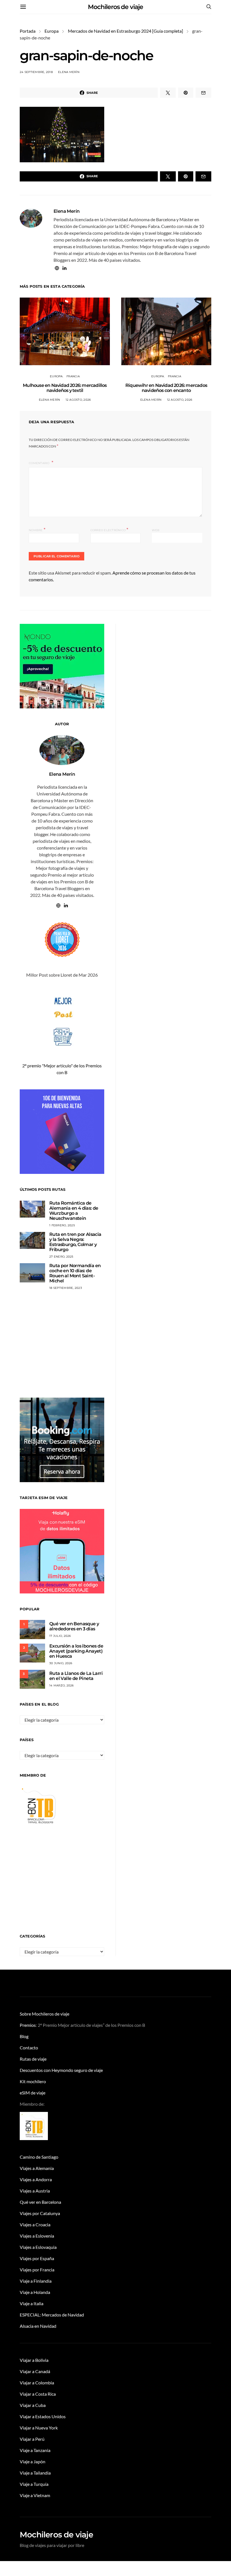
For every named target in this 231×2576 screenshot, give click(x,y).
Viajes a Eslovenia (37, 2236)
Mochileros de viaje (115, 7)
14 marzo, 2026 (62, 1685)
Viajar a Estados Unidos (43, 2416)
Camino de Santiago (39, 2157)
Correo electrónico (109, 530)
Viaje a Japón (33, 2461)
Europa (52, 31)
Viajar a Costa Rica (38, 2394)
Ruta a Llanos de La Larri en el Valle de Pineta (76, 1676)
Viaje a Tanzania (35, 2450)
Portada (28, 31)
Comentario (40, 463)
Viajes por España (37, 2258)
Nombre (37, 530)
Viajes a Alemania (37, 2168)
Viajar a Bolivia (34, 2360)
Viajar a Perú (32, 2439)
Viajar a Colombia (37, 2383)
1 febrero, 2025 (62, 1225)
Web (156, 530)
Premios (28, 2025)
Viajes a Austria (35, 2191)
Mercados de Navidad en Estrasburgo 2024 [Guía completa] (126, 31)
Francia (73, 376)
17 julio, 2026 (60, 1636)
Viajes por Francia (37, 2270)
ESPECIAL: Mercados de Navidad (52, 2315)
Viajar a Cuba (33, 2405)
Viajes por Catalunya (40, 2213)
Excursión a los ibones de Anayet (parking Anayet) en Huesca (76, 1651)
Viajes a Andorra (36, 2179)
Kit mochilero (33, 2081)
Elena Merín (69, 72)
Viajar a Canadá (35, 2371)
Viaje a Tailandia (35, 2473)
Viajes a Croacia (35, 2224)
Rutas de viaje (33, 2059)
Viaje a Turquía (34, 2484)
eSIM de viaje (33, 2093)
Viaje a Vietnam (35, 2495)
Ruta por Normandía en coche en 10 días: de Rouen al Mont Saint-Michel (75, 1273)
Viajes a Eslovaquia (38, 2247)
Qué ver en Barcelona (40, 2202)
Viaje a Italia (32, 2303)
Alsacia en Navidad (38, 2326)
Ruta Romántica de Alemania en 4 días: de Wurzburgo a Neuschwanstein (74, 1211)
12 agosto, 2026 (78, 400)
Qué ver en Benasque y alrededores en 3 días (74, 1626)
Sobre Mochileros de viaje (45, 2014)
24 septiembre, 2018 (36, 72)
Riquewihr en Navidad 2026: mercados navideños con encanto (166, 388)
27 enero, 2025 (61, 1257)
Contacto (29, 2048)
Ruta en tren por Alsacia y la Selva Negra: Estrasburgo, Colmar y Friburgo (75, 1242)
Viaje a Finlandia (36, 2281)
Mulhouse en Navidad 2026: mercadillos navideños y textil (65, 388)
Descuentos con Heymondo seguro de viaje (61, 2070)
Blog (24, 2036)
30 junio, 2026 (61, 1663)
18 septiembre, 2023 (66, 1288)
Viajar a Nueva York (39, 2428)
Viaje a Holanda (35, 2292)
